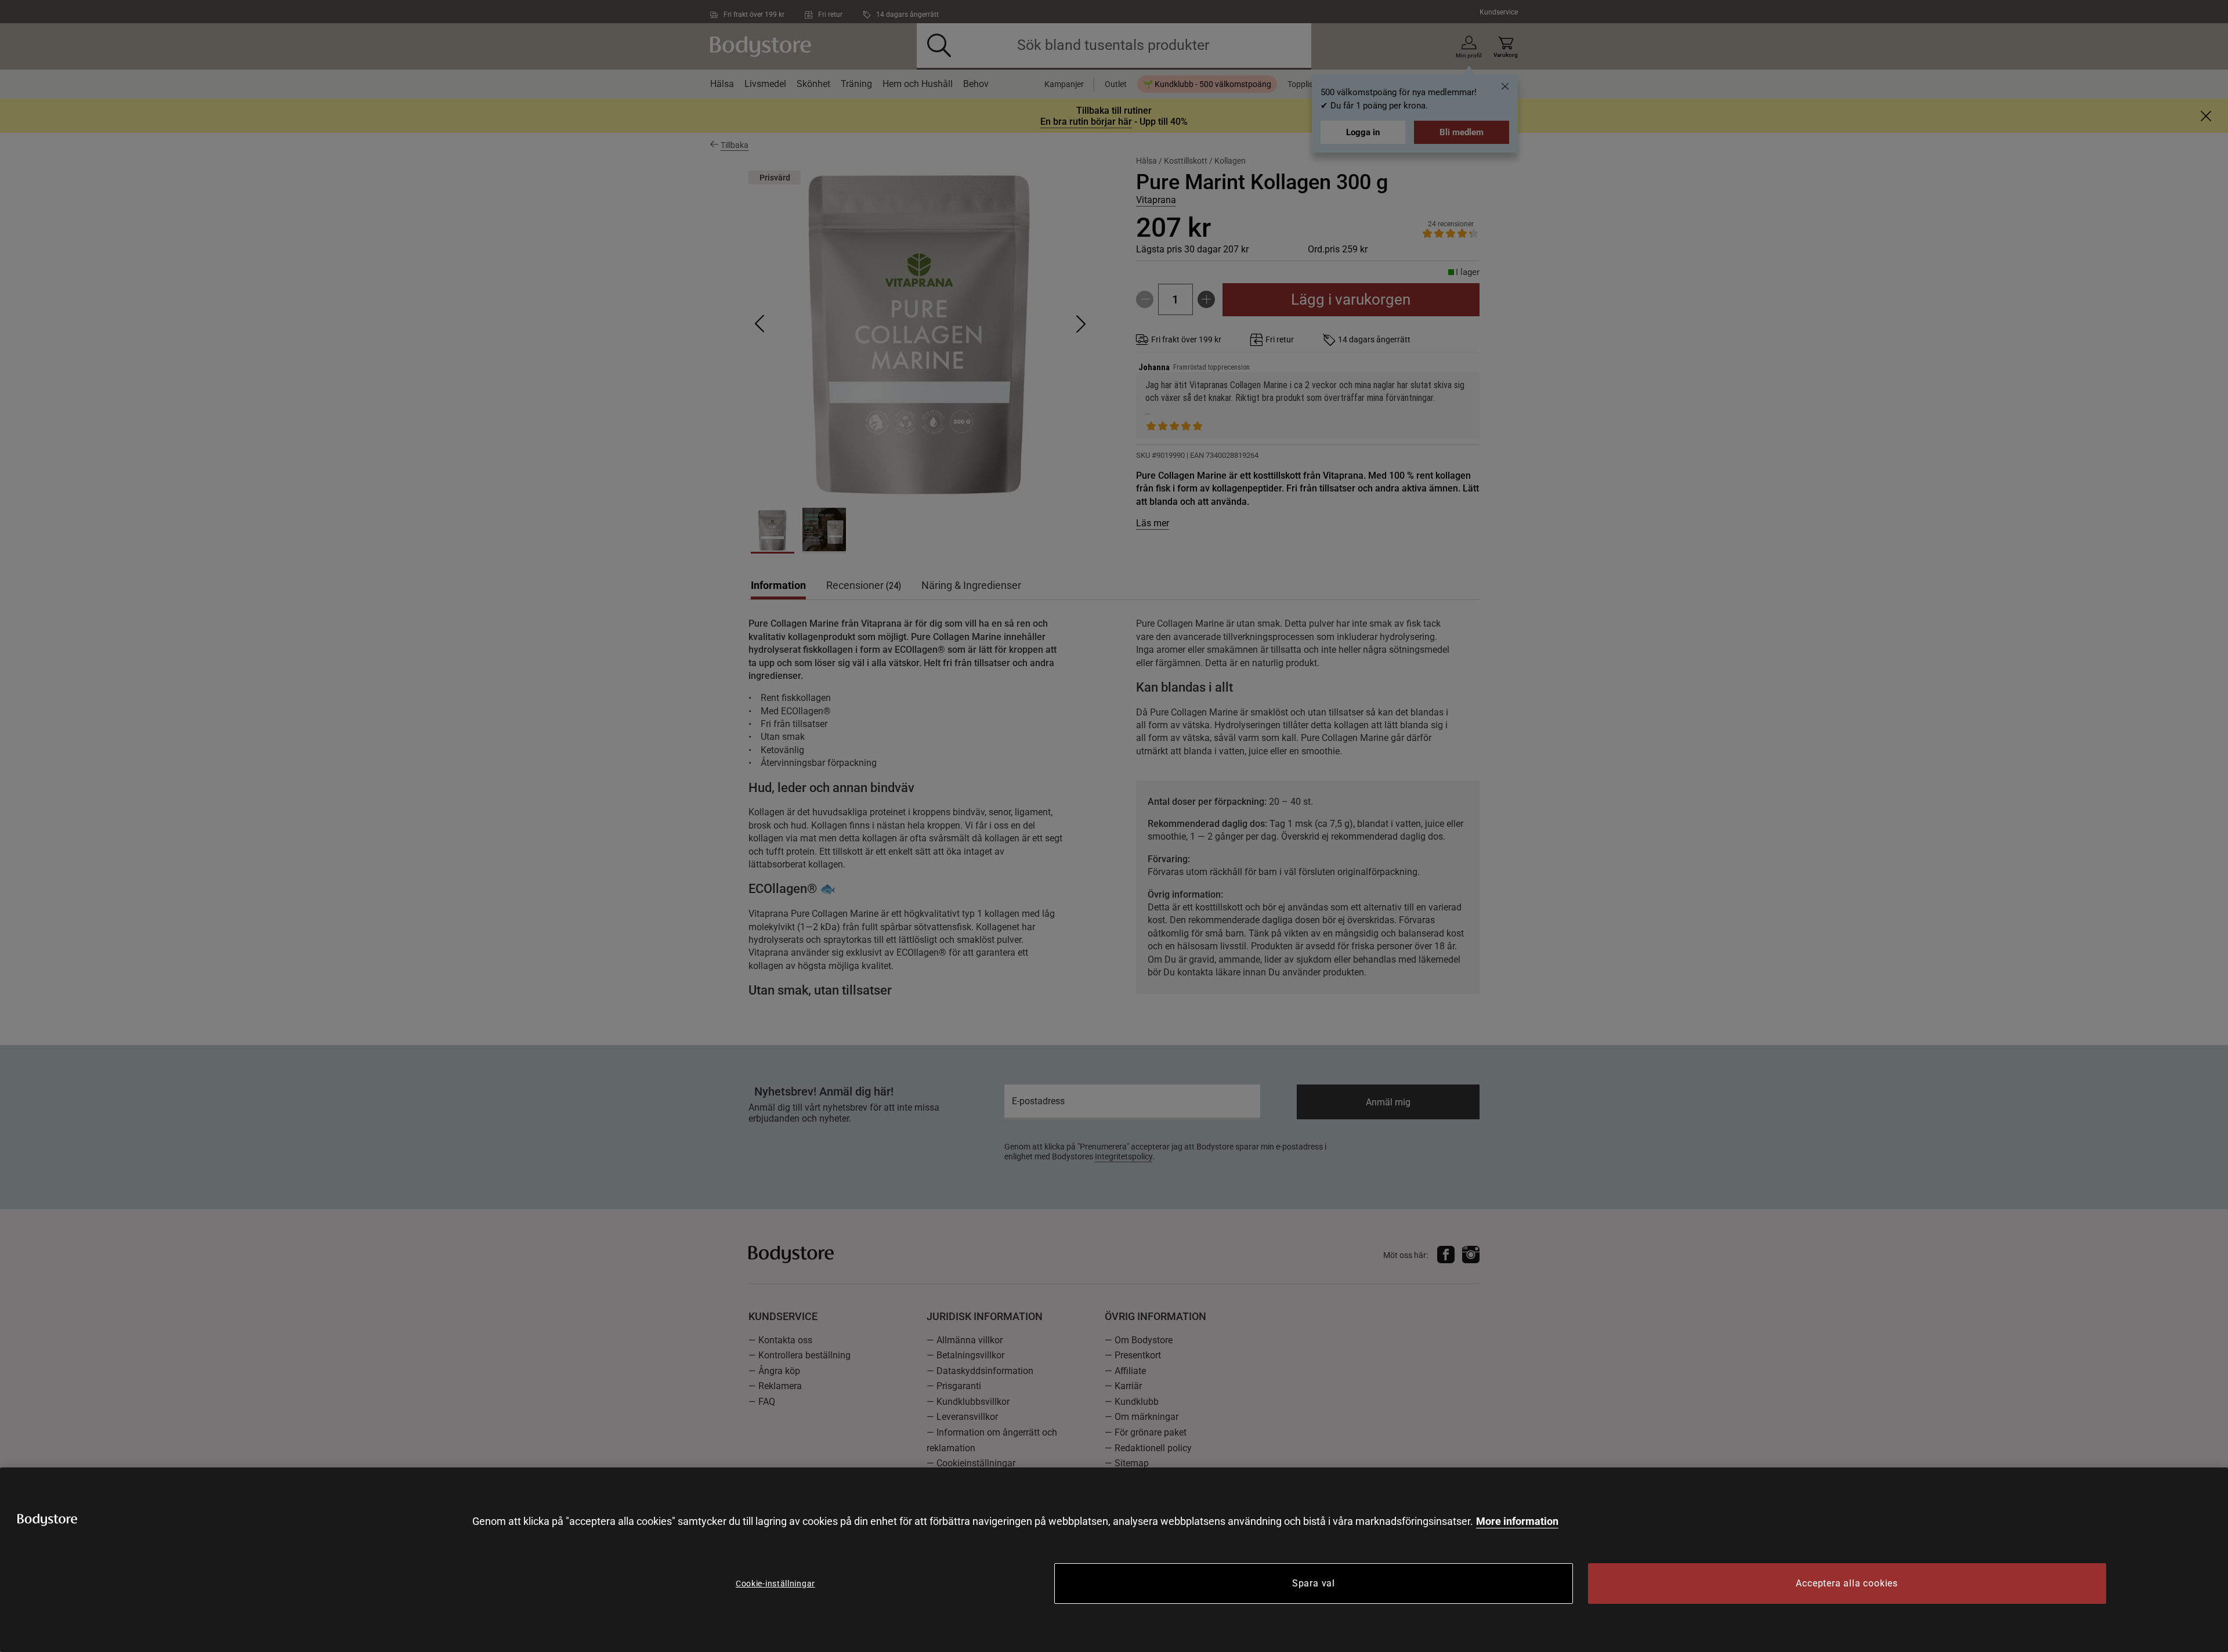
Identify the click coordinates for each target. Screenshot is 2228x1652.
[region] (1114, 1560)
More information (1517, 1521)
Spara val (1314, 1583)
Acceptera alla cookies (1847, 1583)
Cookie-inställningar (775, 1584)
